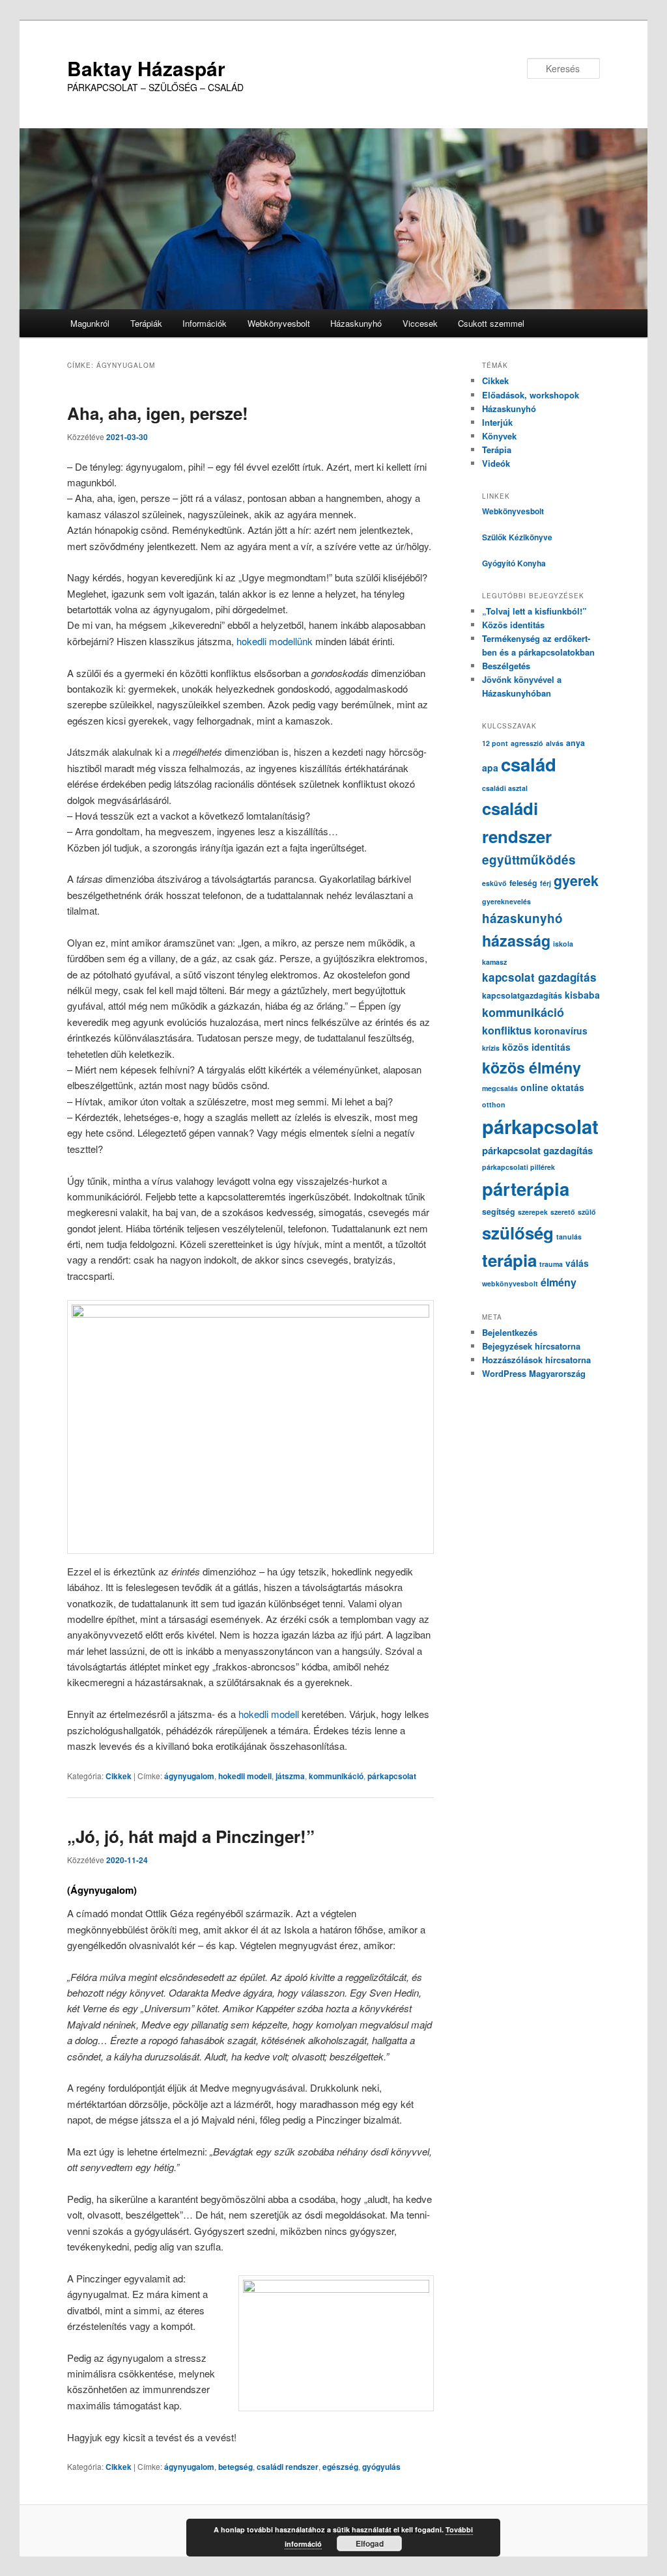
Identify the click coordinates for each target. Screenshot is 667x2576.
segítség (499, 1212)
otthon (494, 1104)
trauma (551, 1264)
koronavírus (561, 1031)
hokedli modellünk (275, 641)
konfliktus (507, 1030)
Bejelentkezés (510, 1332)
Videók (496, 463)
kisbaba (582, 995)
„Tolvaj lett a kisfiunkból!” (534, 611)
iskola (563, 944)
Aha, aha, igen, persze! (158, 413)
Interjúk (497, 422)
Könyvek (499, 436)
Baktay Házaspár (146, 68)
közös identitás (536, 1047)
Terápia (497, 450)
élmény (559, 1282)
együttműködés (529, 860)
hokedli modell (270, 1714)
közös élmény (532, 1067)
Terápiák (146, 323)
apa (490, 768)
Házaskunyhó (356, 323)
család (529, 764)
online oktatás (552, 1087)
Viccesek (420, 323)
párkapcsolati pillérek (518, 1167)
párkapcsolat (392, 1776)
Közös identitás (513, 625)
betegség (235, 2467)
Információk (205, 323)
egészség (340, 2467)
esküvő (494, 883)
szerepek (533, 1212)
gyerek (576, 880)
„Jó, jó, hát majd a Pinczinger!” (191, 1836)
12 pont (495, 743)
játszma (290, 1776)
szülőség (518, 1233)
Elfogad (370, 2543)
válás (577, 1263)
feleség (523, 883)
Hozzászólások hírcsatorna (536, 1360)
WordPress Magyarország (534, 1373)
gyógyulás (381, 2467)
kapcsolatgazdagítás (522, 995)
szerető (563, 1212)
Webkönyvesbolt (279, 323)
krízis (491, 1048)
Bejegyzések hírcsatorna (531, 1346)
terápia (509, 1260)
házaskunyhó (522, 918)
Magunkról (90, 323)
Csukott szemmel (491, 323)
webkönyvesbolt (510, 1283)
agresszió (527, 743)
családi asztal (505, 788)
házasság (516, 940)
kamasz (494, 962)
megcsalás (500, 1088)
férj (546, 883)
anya (575, 743)
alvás (555, 743)
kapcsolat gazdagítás (539, 977)
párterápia (526, 1188)
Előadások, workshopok (531, 395)
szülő (587, 1212)
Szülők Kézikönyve (517, 537)
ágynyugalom (189, 1776)
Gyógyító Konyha (514, 563)
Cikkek (119, 1776)
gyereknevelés (506, 901)
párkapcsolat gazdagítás (537, 1150)
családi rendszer (288, 2467)
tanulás (569, 1237)
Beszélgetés (506, 666)
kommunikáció (336, 1776)
